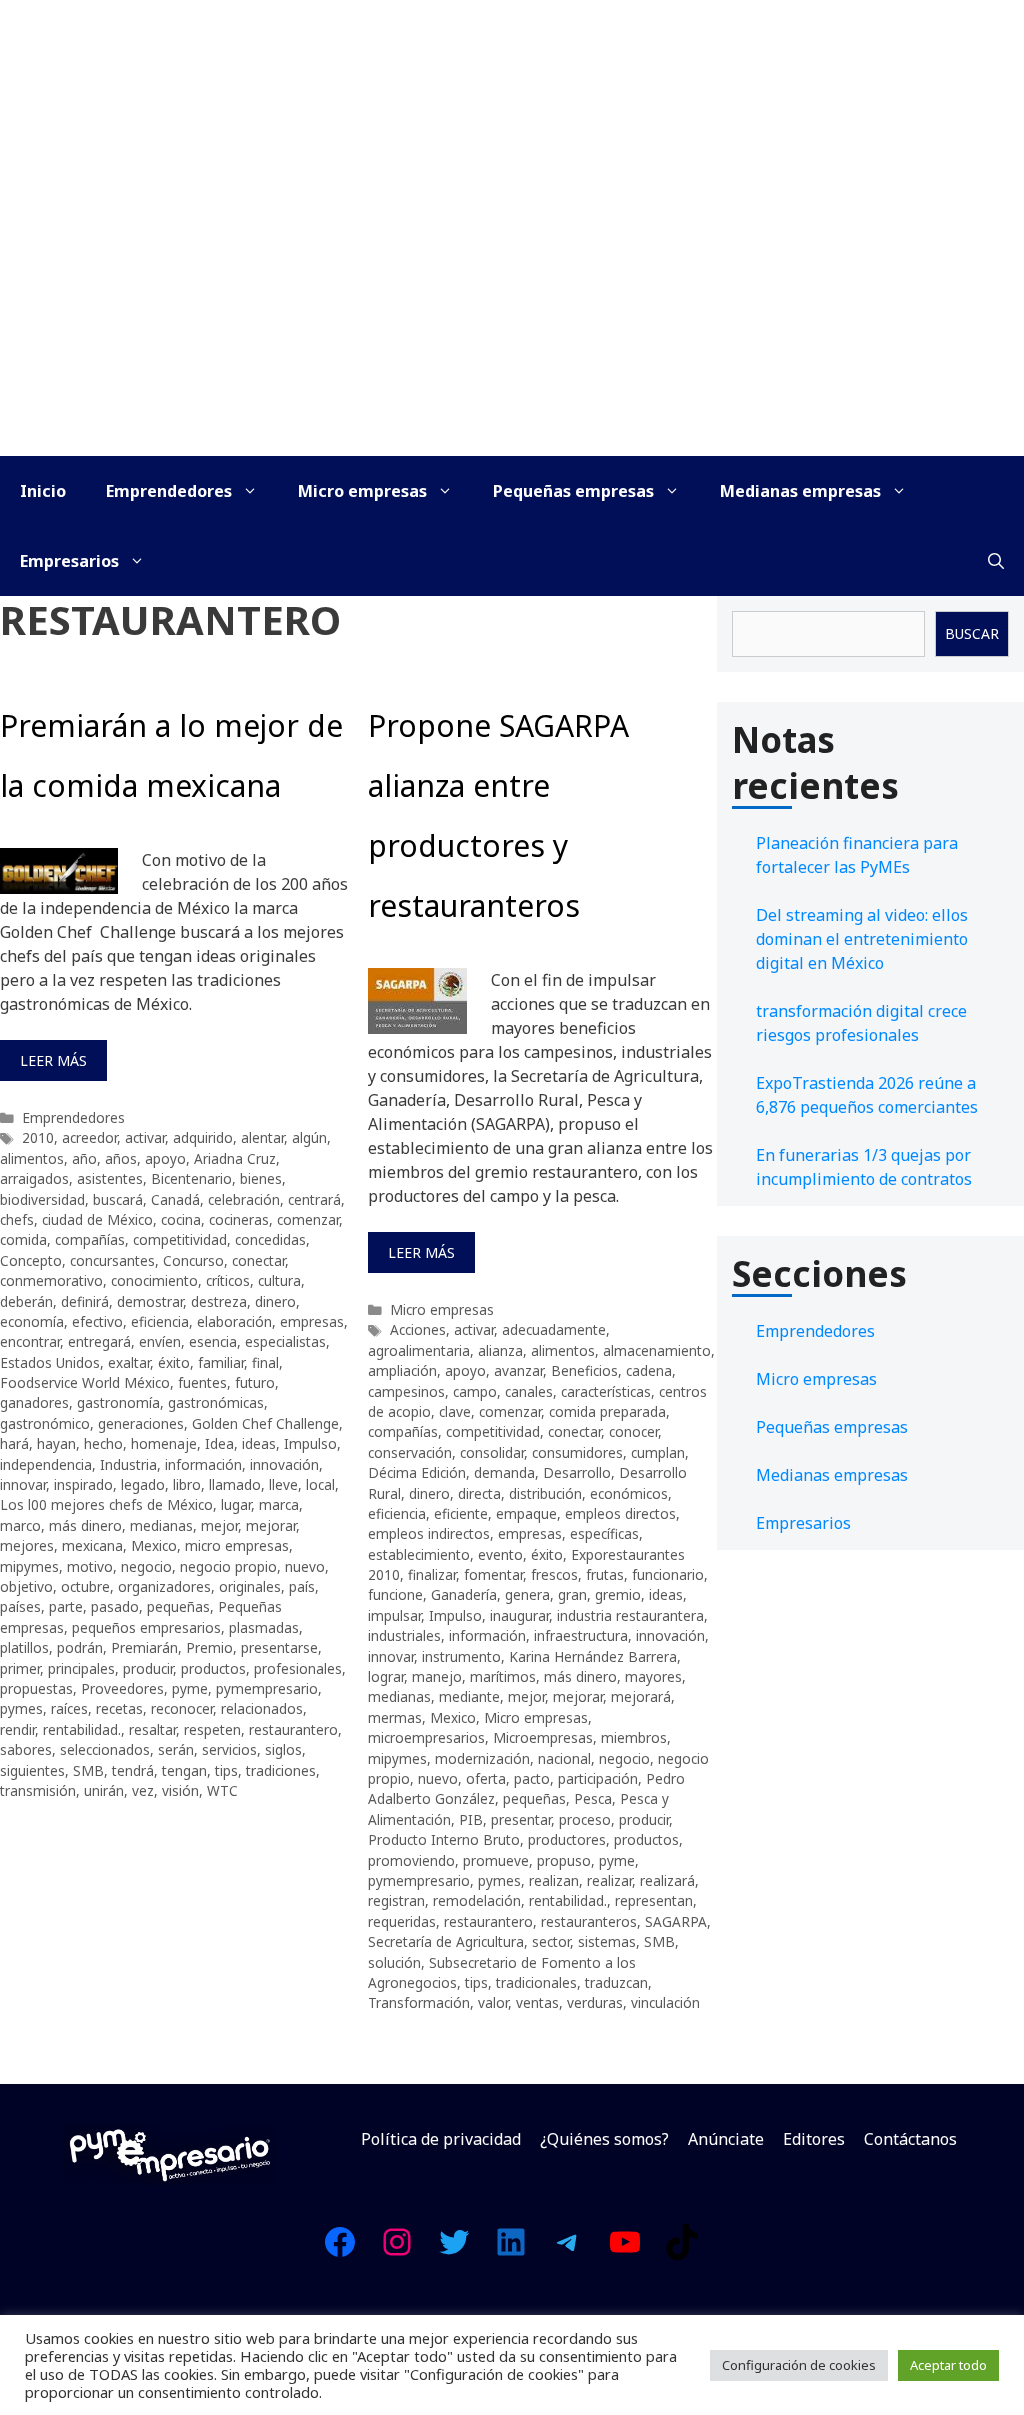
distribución (545, 1493)
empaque (526, 1513)
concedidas (270, 1239)
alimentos (32, 1158)
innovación (284, 1464)
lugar (236, 1504)
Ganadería (464, 1594)
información (203, 1464)
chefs (17, 1219)
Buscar (972, 633)
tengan (184, 1770)
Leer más (53, 1060)
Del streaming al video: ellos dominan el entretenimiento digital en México (862, 939)
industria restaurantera (630, 1615)
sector (551, 1941)
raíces (69, 1708)
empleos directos (620, 1513)
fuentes (202, 1382)
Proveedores (122, 1688)
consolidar (492, 1452)
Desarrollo (577, 1472)
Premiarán (144, 1647)
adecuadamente (554, 1329)
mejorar (271, 1525)
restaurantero (293, 1729)
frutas (605, 1574)
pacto (532, 1778)
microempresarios (426, 1737)
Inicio (43, 491)
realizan (554, 1880)
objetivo (26, 1586)
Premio (209, 1647)
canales (529, 1391)
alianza (500, 1350)
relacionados (262, 1708)
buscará (118, 1199)
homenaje (164, 1443)
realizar (609, 1880)
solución (394, 1962)
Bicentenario (191, 1178)
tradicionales (536, 1982)
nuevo (305, 1566)
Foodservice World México (85, 1382)
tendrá (133, 1770)
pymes (21, 1708)
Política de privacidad (441, 2139)
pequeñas (178, 1606)
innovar (23, 1484)
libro (187, 1484)
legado (143, 1484)
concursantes (112, 1260)
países (20, 1606)
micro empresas (237, 1545)
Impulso (310, 1443)
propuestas (36, 1688)
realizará (667, 1880)
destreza (219, 1301)
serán (176, 1749)
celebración (244, 1199)
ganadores (34, 1402)
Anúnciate (726, 2139)
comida (23, 1239)
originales (250, 1586)
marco (20, 1525)
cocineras (239, 1219)
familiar (221, 1362)
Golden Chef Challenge (265, 1423)
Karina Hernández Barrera (593, 1656)
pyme (190, 1688)
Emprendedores (169, 491)
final (265, 1362)
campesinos (406, 1391)
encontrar (30, 1341)
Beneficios (584, 1370)
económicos (629, 1493)
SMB (88, 1770)
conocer (633, 1431)
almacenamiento (657, 1350)
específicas (604, 1533)
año (84, 1158)
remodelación (477, 1900)
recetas (119, 1708)
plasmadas (264, 1627)
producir (148, 1668)
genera (527, 1594)
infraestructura (581, 1635)
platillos (24, 1647)
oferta (486, 1778)
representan (654, 1900)
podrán (80, 1647)
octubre (85, 1586)
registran (396, 1900)
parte (66, 1606)
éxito (174, 1362)
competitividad (180, 1239)
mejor (219, 1525)
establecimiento (419, 1554)
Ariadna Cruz (235, 1158)
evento (500, 1554)
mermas (395, 1717)
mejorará (641, 1696)
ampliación (402, 1370)
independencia (46, 1464)
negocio (146, 1566)
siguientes (32, 1770)
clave (455, 1411)
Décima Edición (417, 1472)
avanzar (518, 1370)
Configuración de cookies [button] (799, 2365)
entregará (99, 1341)
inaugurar (519, 1615)
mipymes (29, 1566)
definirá (85, 1301)
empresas (312, 1321)
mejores (27, 1545)
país (302, 1586)
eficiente (461, 1513)
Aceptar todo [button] (948, 2365)
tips (226, 1770)
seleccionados (105, 1749)
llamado (235, 1484)
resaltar (152, 1729)
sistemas (607, 1941)
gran (572, 1594)
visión (180, 1790)
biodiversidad (42, 1199)
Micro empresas (362, 491)
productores (567, 1839)
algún (309, 1137)
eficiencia (160, 1321)
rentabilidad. (82, 1729)
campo (475, 1391)
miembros (634, 1737)
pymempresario (267, 1688)
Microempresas (543, 1737)
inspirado (83, 1484)
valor (493, 2002)
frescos (554, 1574)
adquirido (203, 1137)
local (320, 1484)
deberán (26, 1301)
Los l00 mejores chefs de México (106, 1504)
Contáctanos (910, 2139)
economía (32, 1321)
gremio (618, 1594)
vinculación (665, 2002)
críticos (228, 1280)
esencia (213, 1341)
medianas (161, 1525)
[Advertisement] (512, 306)
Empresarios (69, 561)
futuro (255, 1382)
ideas (259, 1443)
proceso (585, 1819)
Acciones (418, 1329)
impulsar (394, 1615)
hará (14, 1443)
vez (143, 1790)
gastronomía (118, 1402)
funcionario (668, 1574)
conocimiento (154, 1280)
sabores (26, 1749)
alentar (262, 1137)
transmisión (38, 1790)
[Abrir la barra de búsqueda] (996, 561)
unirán (104, 1790)
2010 (38, 1137)
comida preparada (607, 1411)
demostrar (150, 1301)
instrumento (461, 1656)
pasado (115, 1606)
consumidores (577, 1452)
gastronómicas (216, 1402)
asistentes (110, 1178)
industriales (404, 1635)
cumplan (658, 1452)
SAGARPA (676, 1921)
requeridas (402, 1921)
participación (598, 1778)
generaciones (141, 1423)
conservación (410, 1452)
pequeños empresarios (146, 1627)
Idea (219, 1443)
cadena (649, 1370)
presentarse (279, 1647)
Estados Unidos (50, 1362)
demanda (504, 1472)
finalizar (432, 1574)
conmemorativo (51, 1280)
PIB (471, 1819)
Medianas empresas (800, 491)
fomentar (493, 1574)
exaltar (129, 1362)
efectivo (97, 1321)
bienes (261, 1178)
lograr (386, 1676)
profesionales (298, 1668)
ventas (537, 2002)
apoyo (165, 1158)
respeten (212, 1729)
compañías (90, 1239)
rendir (17, 1729)
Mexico (154, 1545)
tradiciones (281, 1770)
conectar (258, 1260)
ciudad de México (97, 1219)
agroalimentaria (419, 1350)
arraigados (34, 1178)
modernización (482, 1758)
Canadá (175, 1199)
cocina (181, 1219)
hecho (103, 1443)
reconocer (182, 1708)
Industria (128, 1464)
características (606, 1391)
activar (145, 1137)
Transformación (419, 2002)
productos (213, 1668)
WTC (222, 1790)
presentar (521, 1819)
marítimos (503, 1676)
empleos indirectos (429, 1533)
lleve (283, 1484)
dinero (275, 1301)
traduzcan (616, 1982)
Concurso (193, 1260)
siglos (283, 1749)
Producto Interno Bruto (444, 1839)
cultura (279, 1280)
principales (81, 1668)
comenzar (308, 1219)
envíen (160, 1341)
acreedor (89, 1137)
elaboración (234, 1321)
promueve (496, 1860)
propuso (564, 1860)
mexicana (92, 1545)
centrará (314, 1199)
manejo (437, 1676)
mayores (653, 1676)
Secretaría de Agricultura (446, 1941)
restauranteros (589, 1921)
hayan (56, 1443)
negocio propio (228, 1566)
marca (279, 1504)
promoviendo (411, 1860)
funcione (395, 1594)
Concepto (31, 1260)
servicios (229, 1749)
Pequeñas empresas (573, 491)
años (121, 1158)
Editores (814, 2139)
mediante (469, 1696)
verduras (595, 2002)
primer (20, 1668)
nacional (564, 1758)
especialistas (285, 1341)
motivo (90, 1566)
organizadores (164, 1586)
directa (479, 1493)
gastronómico (45, 1423)
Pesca (593, 1798)
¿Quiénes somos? (604, 2139)
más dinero (85, 1525)
